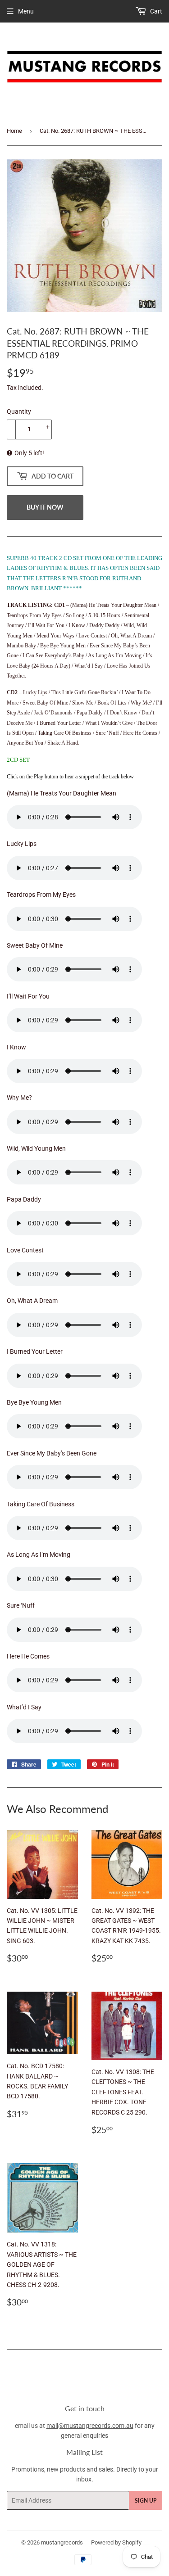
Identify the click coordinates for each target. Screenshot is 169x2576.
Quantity (19, 411)
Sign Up (146, 2501)
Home (14, 131)
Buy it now (45, 507)
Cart (155, 11)
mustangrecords (62, 2542)
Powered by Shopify (116, 2542)
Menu (26, 11)
